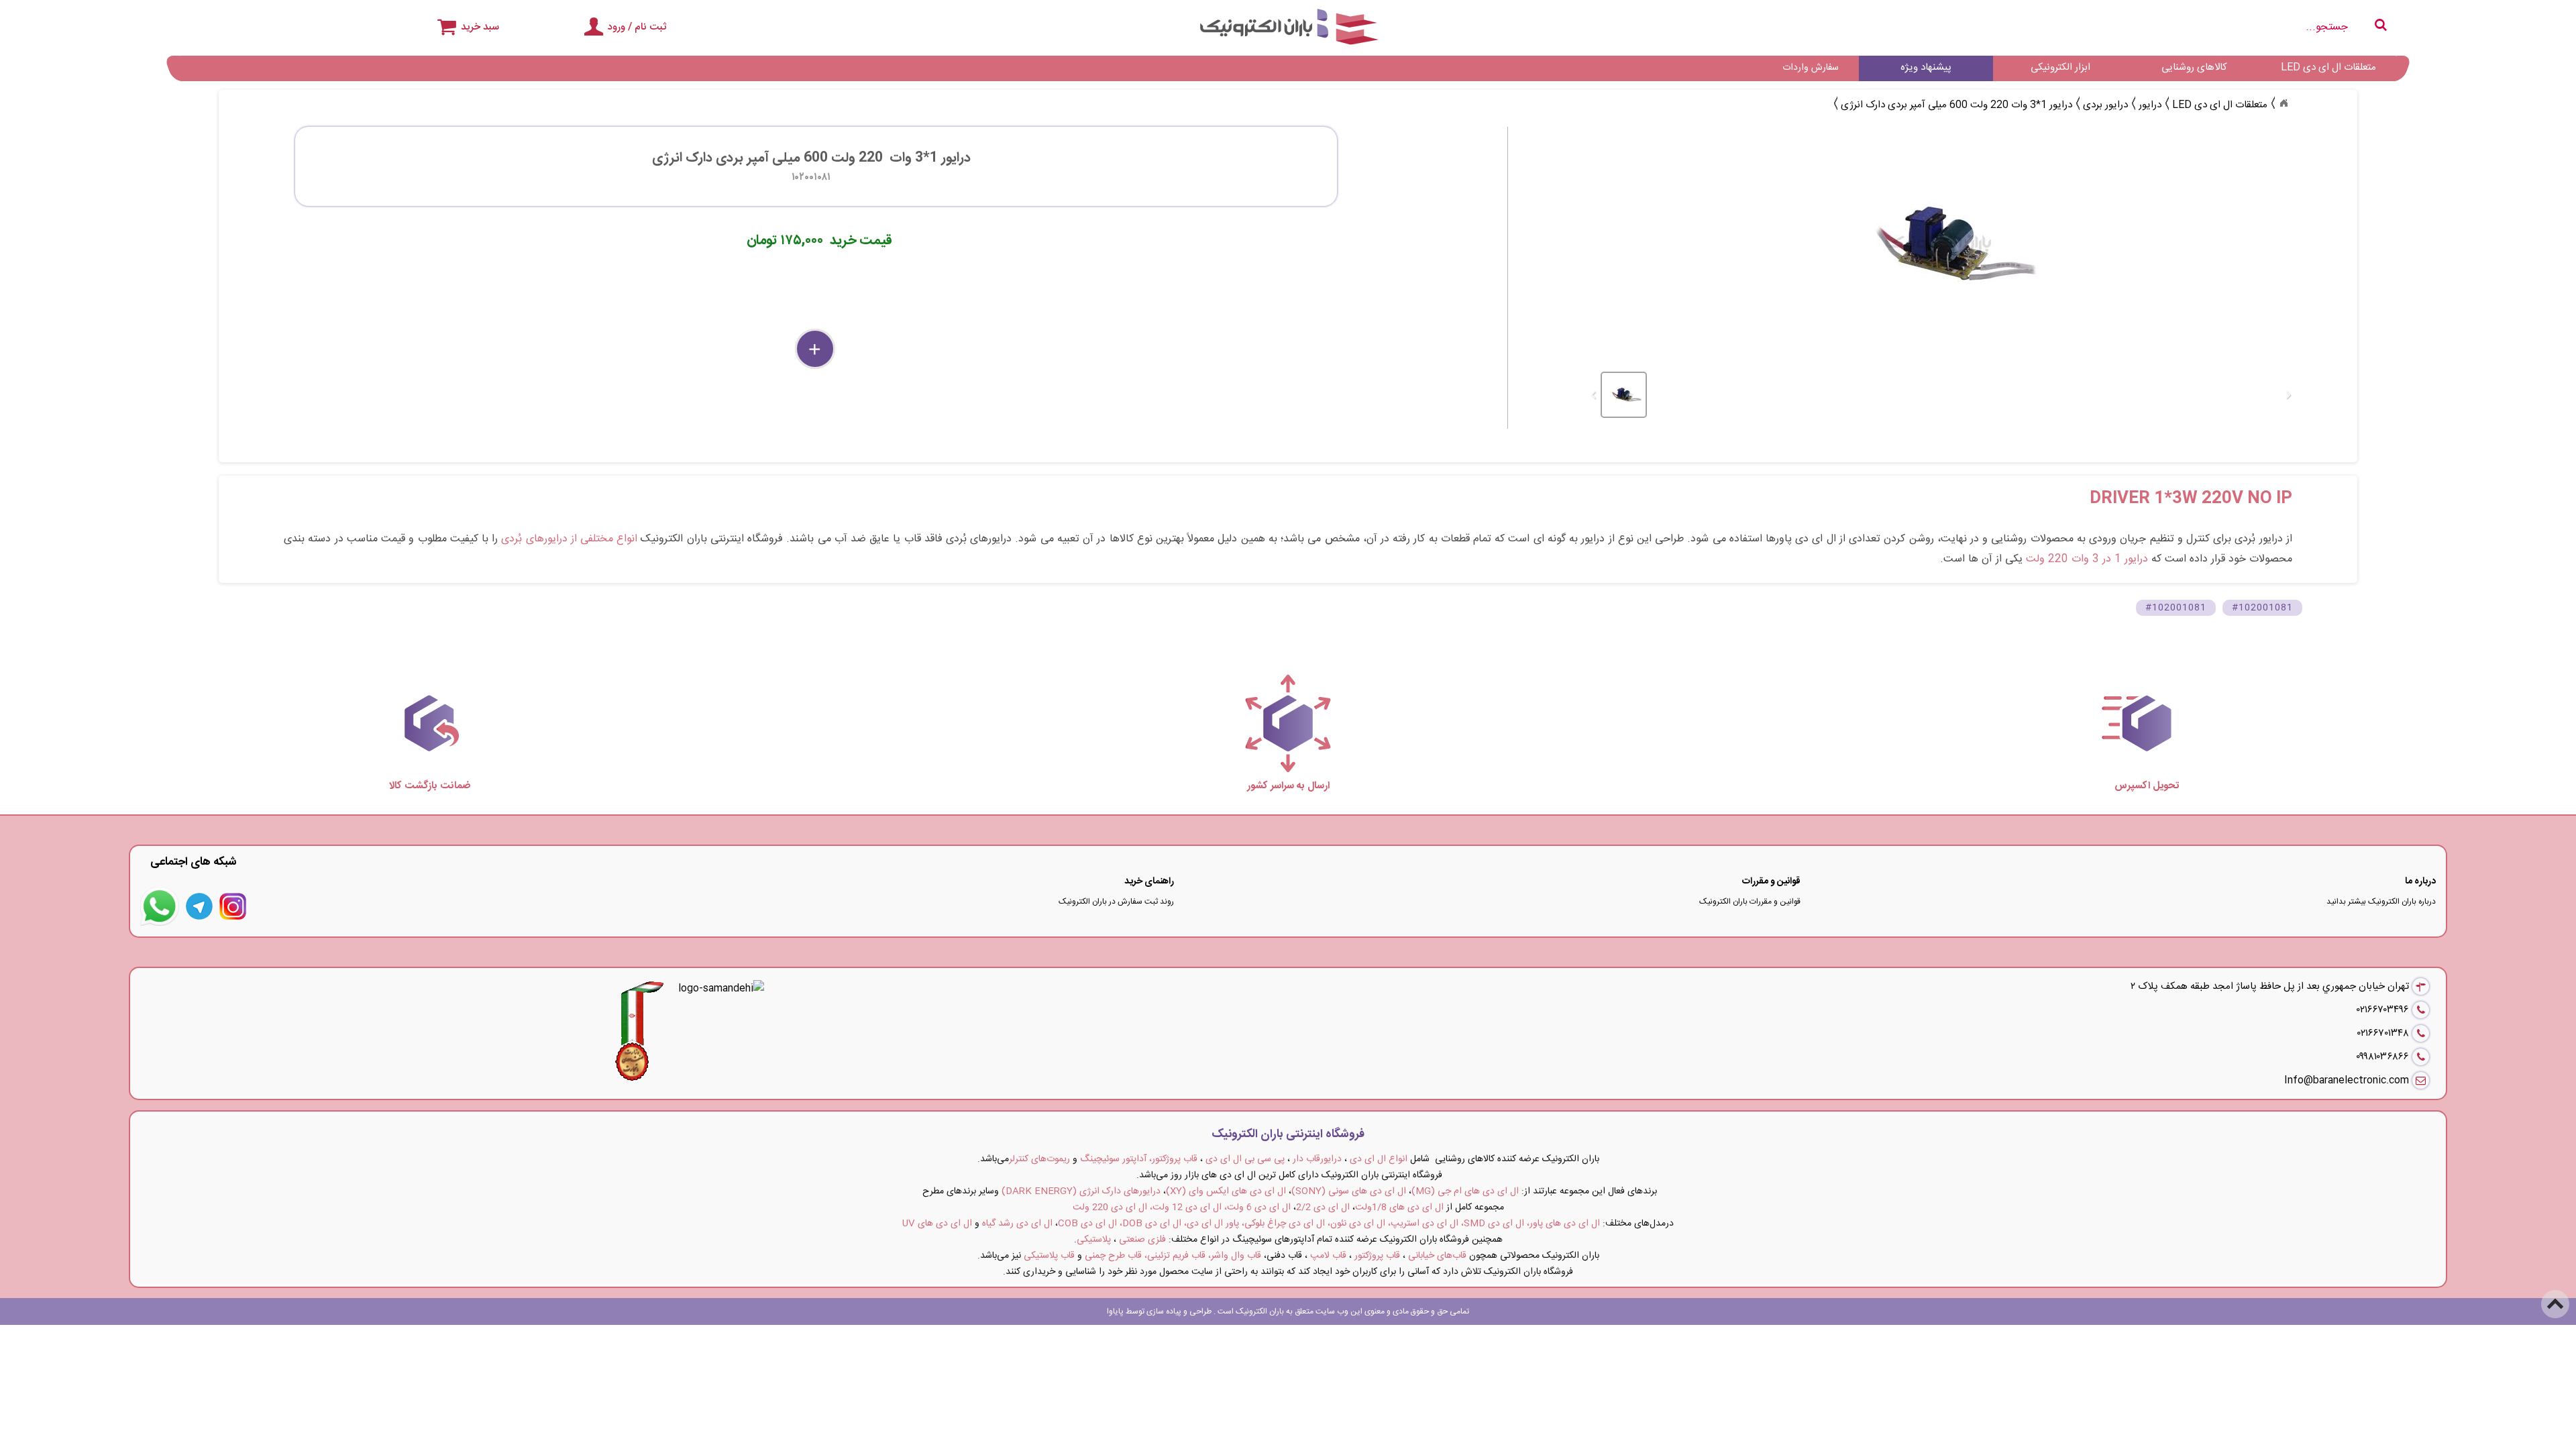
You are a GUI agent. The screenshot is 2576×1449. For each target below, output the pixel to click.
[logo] (1288, 27)
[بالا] (2556, 1295)
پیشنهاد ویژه (1926, 67)
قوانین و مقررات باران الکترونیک (1750, 902)
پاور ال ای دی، (1212, 1224)
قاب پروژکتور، (1173, 1159)
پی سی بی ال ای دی (1245, 1159)
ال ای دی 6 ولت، (1257, 1207)
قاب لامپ (1328, 1256)
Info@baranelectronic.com (2347, 1080)
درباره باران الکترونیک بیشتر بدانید (2381, 902)
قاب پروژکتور (1377, 1256)
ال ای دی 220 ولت (1110, 1207)
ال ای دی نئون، (1356, 1224)
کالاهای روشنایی (2194, 67)
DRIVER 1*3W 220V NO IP (2191, 499)
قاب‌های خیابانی (1437, 1256)
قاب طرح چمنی (1113, 1256)
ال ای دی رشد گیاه (1017, 1224)
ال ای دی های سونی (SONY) (1349, 1191)
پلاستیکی (1094, 1240)
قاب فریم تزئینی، (1175, 1256)
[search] (2026, 27)
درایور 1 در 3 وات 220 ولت (2087, 559)
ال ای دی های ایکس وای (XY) (1226, 1191)
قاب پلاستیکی (1049, 1256)
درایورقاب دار (1317, 1159)
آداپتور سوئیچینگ (1113, 1159)
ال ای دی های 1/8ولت (1399, 1207)
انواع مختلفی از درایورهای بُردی (569, 539)
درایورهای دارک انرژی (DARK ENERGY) (1081, 1191)
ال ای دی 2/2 (1323, 1207)
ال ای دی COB (1087, 1224)
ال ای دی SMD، (1493, 1224)
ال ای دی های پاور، (1563, 1224)
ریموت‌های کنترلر (1039, 1159)
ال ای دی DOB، (1150, 1224)
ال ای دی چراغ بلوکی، (1283, 1224)
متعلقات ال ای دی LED (2328, 67)
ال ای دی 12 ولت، (1186, 1207)
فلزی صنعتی (1142, 1240)
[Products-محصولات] (2284, 103)
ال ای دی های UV (937, 1224)
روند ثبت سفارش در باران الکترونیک (1116, 902)
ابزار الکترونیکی (2060, 67)
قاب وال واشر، (1235, 1256)
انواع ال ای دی (1379, 1159)
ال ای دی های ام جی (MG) (1465, 1191)
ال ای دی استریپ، (1423, 1224)
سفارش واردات (1811, 68)
